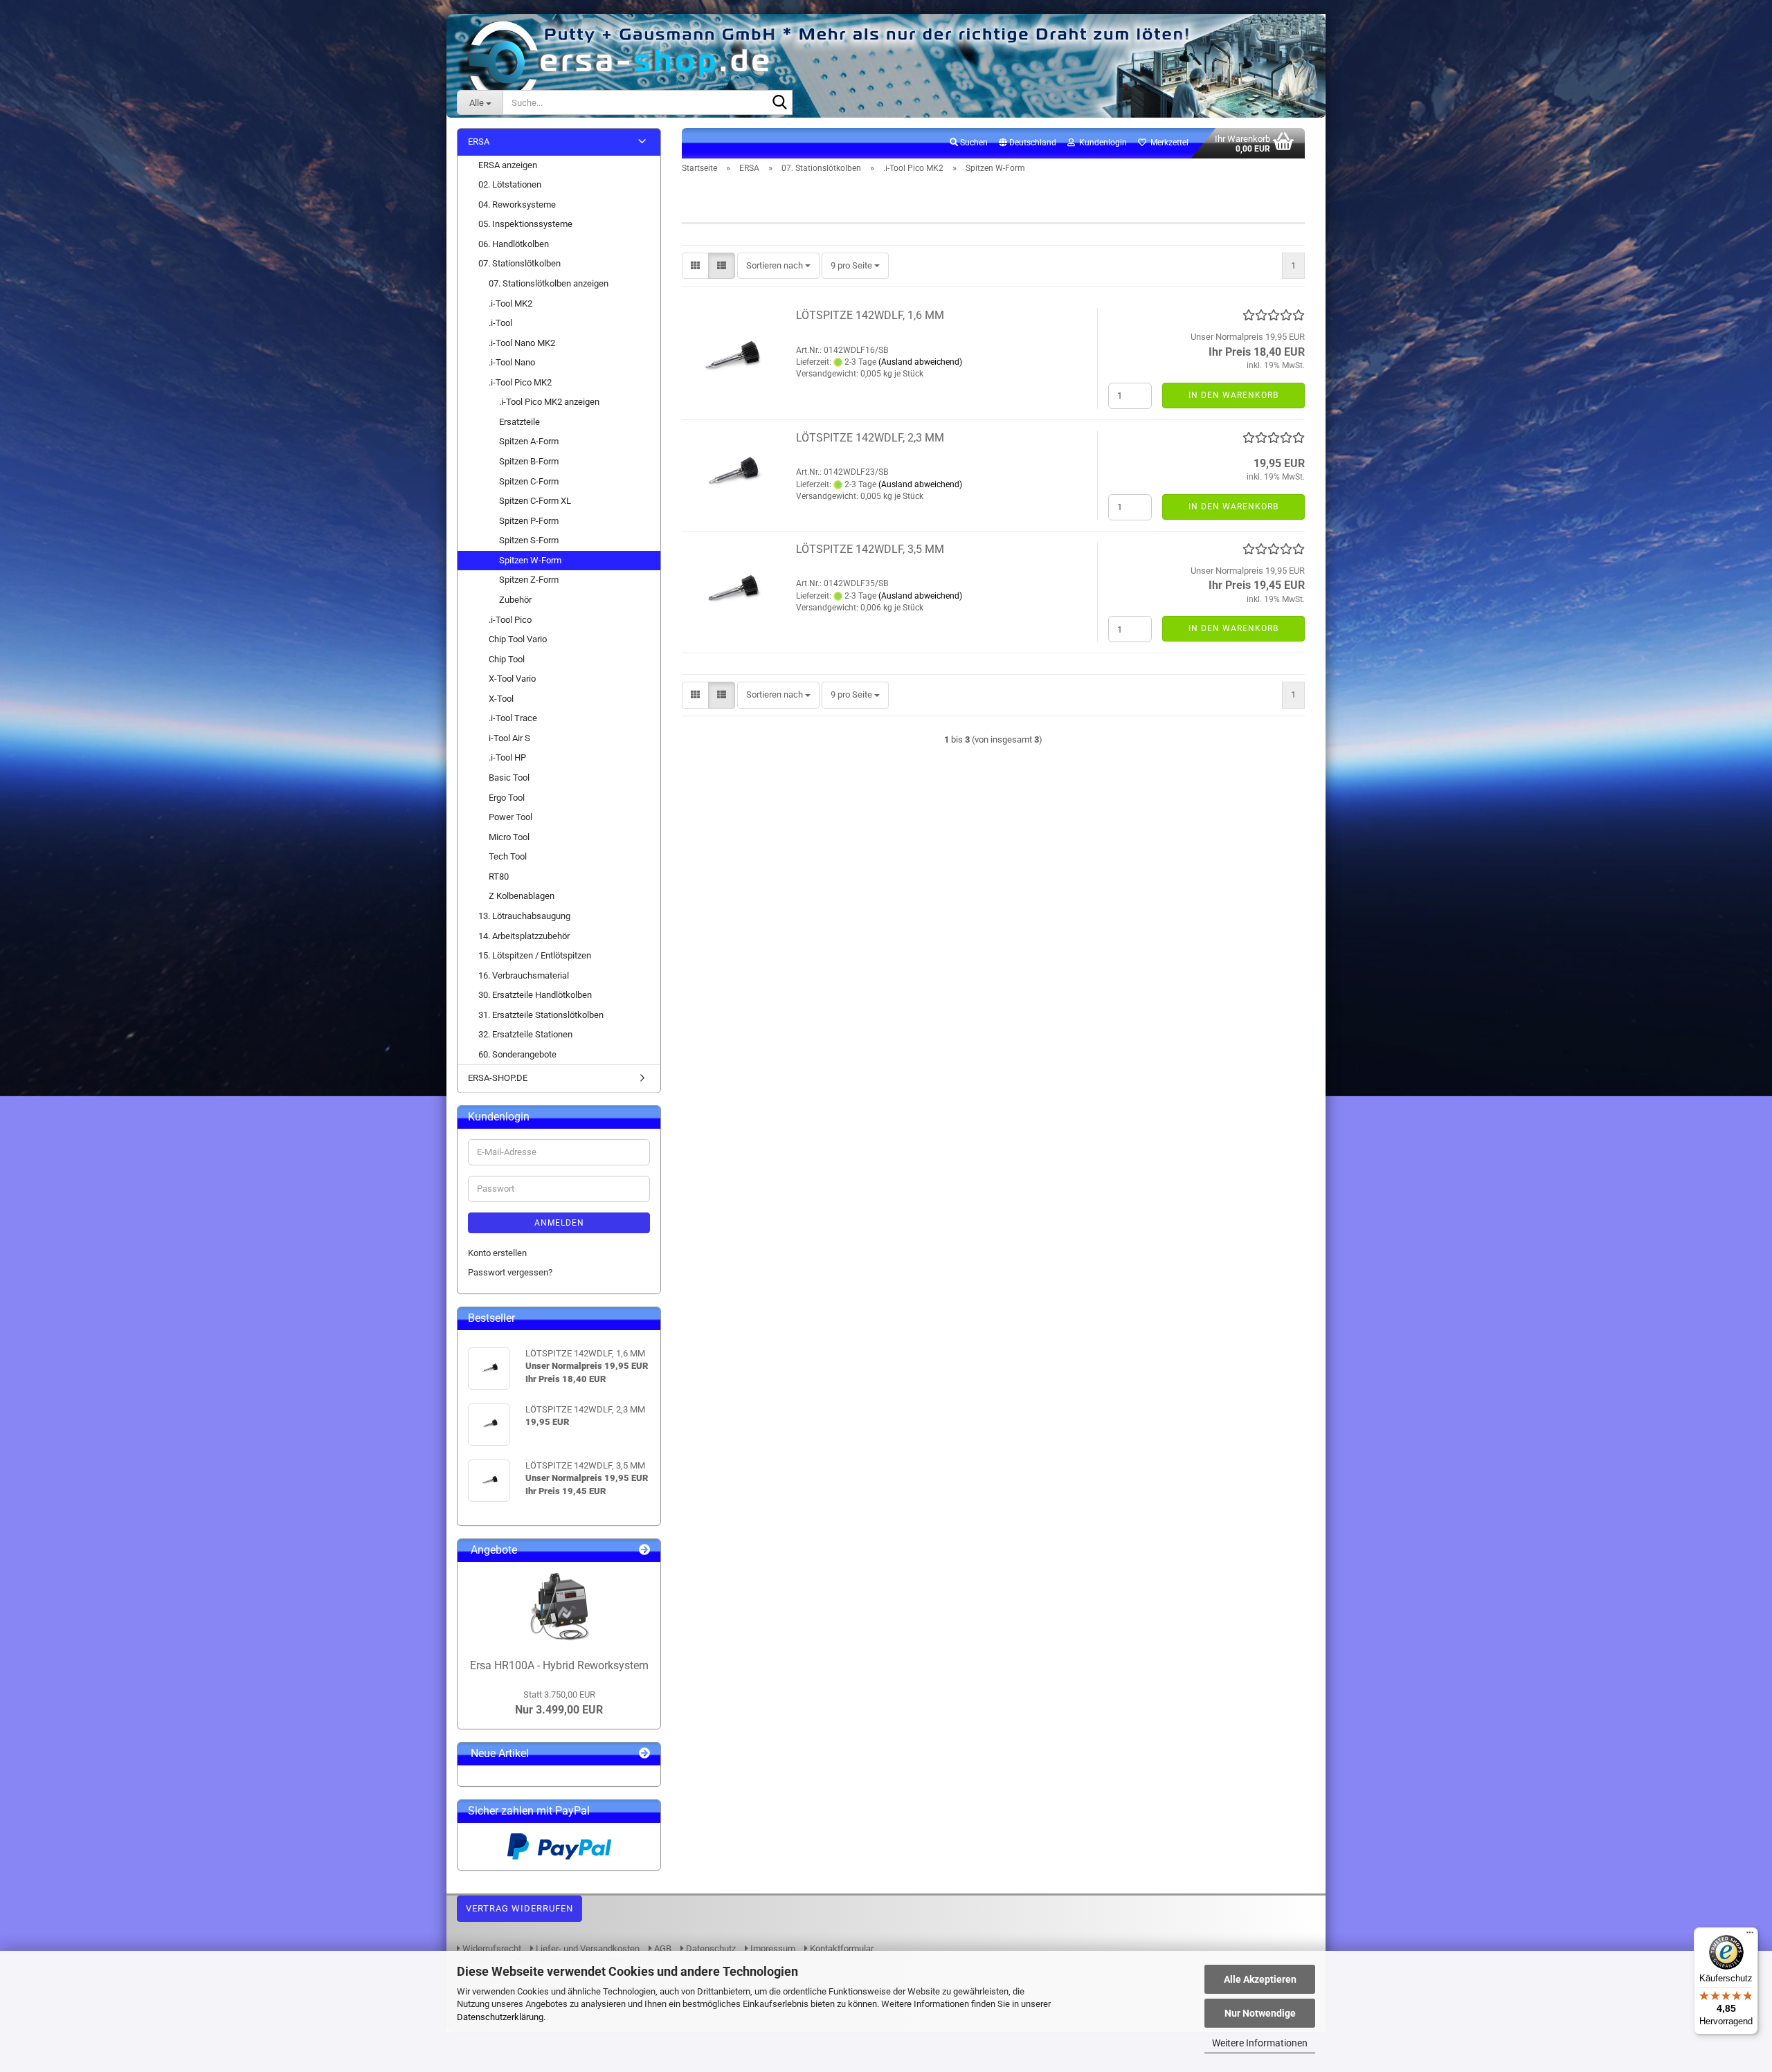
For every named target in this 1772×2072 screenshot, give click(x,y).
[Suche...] (779, 103)
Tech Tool (508, 856)
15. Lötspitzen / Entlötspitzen (535, 955)
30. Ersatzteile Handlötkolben (535, 995)
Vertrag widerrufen (519, 1908)
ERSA (479, 142)
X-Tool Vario (512, 679)
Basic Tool (509, 778)
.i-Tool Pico (510, 620)
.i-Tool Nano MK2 (522, 343)
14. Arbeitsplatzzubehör (524, 936)
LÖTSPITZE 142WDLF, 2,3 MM (870, 438)
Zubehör (515, 600)
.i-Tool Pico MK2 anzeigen (549, 402)
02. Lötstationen (510, 184)
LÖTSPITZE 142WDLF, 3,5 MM (870, 549)
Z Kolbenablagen (522, 896)
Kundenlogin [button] (1101, 143)
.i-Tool (500, 323)
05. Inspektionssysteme (525, 224)
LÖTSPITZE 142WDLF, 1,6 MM (870, 315)
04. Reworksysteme (517, 205)
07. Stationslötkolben (519, 263)
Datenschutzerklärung (500, 2017)
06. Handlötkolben (514, 244)
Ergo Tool (507, 798)
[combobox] (778, 266)
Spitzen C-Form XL (535, 501)
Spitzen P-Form (529, 521)
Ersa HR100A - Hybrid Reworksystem (559, 1665)
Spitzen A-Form (529, 441)
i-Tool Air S (509, 738)
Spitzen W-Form (530, 560)
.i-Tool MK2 (510, 303)
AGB (662, 1948)
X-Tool (501, 699)
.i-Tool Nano (512, 362)
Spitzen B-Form (529, 461)
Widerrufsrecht (491, 1948)
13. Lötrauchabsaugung (524, 916)
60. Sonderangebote (517, 1054)
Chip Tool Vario (518, 639)
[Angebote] (644, 1551)
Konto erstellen (497, 1253)
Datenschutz (710, 1948)
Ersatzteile (519, 422)
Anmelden (559, 1223)
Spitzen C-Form (529, 481)
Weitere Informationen (1260, 2043)
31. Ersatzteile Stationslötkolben (541, 1015)
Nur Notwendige (1260, 2013)
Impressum (772, 1948)
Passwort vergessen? (510, 1272)
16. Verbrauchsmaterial (524, 975)
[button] (1028, 143)
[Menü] (1750, 1936)
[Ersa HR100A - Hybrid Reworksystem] (559, 1607)
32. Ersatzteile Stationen (525, 1034)
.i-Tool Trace (513, 718)
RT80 (499, 876)
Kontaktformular (841, 1948)
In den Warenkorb (1233, 395)
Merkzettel (1167, 143)
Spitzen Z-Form (529, 580)
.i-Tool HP (507, 757)
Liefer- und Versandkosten (587, 1948)
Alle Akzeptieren (1260, 1979)
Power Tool (510, 817)
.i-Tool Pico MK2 (520, 382)
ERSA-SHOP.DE (498, 1078)
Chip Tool (507, 659)
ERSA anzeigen (508, 165)
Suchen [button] (973, 143)
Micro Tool (509, 837)
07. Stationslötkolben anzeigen (549, 283)
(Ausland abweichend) (920, 362)
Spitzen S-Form (529, 540)
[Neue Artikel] (644, 1754)
